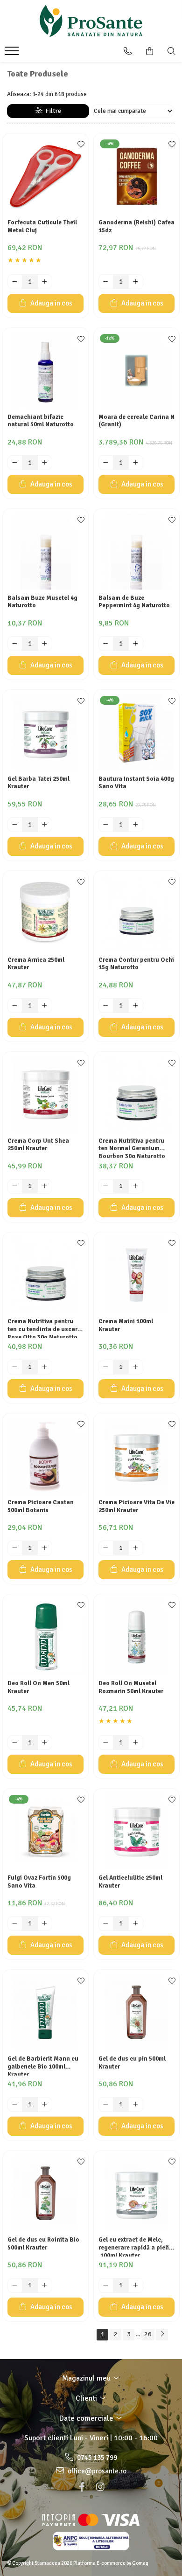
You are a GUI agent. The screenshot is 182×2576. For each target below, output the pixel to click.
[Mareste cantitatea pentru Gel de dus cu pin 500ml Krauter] (136, 2104)
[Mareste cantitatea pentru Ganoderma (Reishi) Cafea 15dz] (136, 282)
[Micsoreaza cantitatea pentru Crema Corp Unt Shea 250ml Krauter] (15, 1187)
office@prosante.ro (96, 2471)
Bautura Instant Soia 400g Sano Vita (136, 783)
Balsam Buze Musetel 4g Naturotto (42, 602)
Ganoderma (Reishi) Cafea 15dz (136, 226)
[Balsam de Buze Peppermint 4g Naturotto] (136, 552)
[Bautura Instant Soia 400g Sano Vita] (136, 733)
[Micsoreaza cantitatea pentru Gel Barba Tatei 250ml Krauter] (15, 825)
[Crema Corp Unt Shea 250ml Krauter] (45, 1094)
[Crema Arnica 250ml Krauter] (45, 913)
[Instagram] (100, 2487)
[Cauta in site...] (171, 51)
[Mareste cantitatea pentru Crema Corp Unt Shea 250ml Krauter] (45, 1187)
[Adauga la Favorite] (79, 145)
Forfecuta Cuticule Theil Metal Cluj (42, 226)
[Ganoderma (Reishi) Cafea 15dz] (136, 176)
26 (148, 2334)
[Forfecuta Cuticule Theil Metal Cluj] (45, 176)
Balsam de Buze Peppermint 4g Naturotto (134, 602)
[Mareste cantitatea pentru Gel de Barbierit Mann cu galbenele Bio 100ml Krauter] (45, 2104)
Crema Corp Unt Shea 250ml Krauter (38, 1145)
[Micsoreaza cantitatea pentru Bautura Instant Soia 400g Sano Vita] (106, 825)
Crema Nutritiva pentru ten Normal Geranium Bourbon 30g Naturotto (132, 1147)
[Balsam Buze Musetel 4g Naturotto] (45, 552)
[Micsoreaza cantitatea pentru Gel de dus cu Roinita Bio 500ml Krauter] (15, 2285)
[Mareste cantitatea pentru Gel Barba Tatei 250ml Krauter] (45, 825)
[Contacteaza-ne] (128, 51)
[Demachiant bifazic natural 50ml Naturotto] (45, 371)
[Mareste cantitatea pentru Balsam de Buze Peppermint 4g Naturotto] (136, 644)
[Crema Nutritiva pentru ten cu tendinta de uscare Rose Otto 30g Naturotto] (45, 1275)
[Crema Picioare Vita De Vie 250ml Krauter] (136, 1456)
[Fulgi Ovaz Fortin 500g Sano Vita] (45, 1831)
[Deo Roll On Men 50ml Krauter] (45, 1637)
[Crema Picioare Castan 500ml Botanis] (45, 1456)
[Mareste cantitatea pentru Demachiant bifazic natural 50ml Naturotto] (45, 463)
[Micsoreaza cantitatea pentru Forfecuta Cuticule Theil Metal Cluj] (15, 282)
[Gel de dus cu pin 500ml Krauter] (136, 2012)
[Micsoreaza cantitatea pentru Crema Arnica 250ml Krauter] (15, 1006)
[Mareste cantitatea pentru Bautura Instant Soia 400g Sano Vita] (136, 825)
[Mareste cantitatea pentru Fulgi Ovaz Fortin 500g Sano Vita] (45, 1923)
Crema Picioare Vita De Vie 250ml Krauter (136, 1506)
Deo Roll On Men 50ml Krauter (38, 1687)
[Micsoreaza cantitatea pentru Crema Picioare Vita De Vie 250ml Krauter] (106, 1548)
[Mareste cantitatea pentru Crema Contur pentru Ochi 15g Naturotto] (136, 1006)
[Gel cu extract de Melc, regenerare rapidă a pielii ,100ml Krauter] (136, 2193)
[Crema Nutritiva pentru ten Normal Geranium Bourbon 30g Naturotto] (136, 1094)
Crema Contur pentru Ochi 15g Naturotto (136, 964)
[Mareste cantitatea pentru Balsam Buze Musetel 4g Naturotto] (45, 644)
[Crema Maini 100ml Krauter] (136, 1275)
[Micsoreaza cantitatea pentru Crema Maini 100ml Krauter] (106, 1367)
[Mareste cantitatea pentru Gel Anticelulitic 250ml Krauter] (136, 1923)
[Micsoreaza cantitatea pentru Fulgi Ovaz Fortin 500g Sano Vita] (15, 1923)
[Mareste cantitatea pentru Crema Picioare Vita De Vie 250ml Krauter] (136, 1548)
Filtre (52, 111)
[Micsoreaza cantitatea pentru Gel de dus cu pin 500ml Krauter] (106, 2104)
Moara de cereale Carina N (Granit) (136, 421)
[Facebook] (82, 2487)
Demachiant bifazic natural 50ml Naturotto (41, 421)
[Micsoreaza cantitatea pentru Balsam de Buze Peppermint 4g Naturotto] (106, 644)
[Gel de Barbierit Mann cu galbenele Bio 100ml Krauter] (45, 2012)
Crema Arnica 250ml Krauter (36, 964)
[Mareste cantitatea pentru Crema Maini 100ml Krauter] (136, 1367)
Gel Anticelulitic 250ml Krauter (130, 1882)
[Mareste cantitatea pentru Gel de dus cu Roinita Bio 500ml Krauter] (45, 2285)
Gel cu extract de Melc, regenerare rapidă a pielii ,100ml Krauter (135, 2246)
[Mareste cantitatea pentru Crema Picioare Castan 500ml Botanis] (45, 1548)
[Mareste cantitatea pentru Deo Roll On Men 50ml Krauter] (45, 1743)
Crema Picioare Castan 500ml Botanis (41, 1506)
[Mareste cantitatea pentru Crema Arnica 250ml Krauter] (45, 1006)
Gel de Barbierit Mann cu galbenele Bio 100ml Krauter (43, 2065)
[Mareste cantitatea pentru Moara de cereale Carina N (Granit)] (136, 463)
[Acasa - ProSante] (91, 21)
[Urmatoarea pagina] (162, 2335)
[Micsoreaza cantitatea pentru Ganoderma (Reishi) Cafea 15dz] (106, 282)
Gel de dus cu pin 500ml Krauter (132, 2063)
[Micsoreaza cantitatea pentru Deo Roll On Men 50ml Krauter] (15, 1743)
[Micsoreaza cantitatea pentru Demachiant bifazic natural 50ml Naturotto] (15, 463)
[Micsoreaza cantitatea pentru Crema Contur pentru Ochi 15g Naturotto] (106, 1006)
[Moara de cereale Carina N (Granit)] (136, 371)
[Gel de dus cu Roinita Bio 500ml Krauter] (45, 2193)
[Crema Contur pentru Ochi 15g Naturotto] (136, 913)
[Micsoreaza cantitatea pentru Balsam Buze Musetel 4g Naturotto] (15, 644)
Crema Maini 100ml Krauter (126, 1325)
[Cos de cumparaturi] (150, 51)
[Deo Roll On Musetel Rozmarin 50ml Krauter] (136, 1637)
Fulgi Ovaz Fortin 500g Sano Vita (39, 1882)
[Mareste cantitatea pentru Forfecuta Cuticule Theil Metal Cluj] (45, 282)
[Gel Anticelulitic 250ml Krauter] (136, 1831)
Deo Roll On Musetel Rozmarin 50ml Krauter (131, 1687)
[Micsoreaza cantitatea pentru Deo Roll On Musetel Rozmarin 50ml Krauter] (106, 1743)
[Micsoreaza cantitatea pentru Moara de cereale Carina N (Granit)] (106, 463)
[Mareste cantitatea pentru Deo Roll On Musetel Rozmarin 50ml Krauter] (136, 1743)
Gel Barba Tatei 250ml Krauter (38, 783)
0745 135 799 (96, 2458)
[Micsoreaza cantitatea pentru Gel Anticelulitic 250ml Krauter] (106, 1923)
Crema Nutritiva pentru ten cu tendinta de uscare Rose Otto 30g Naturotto (44, 1328)
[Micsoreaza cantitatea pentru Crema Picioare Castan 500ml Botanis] (15, 1548)
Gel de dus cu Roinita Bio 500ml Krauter (43, 2244)
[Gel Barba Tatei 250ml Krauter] (45, 733)
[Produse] (13, 54)
